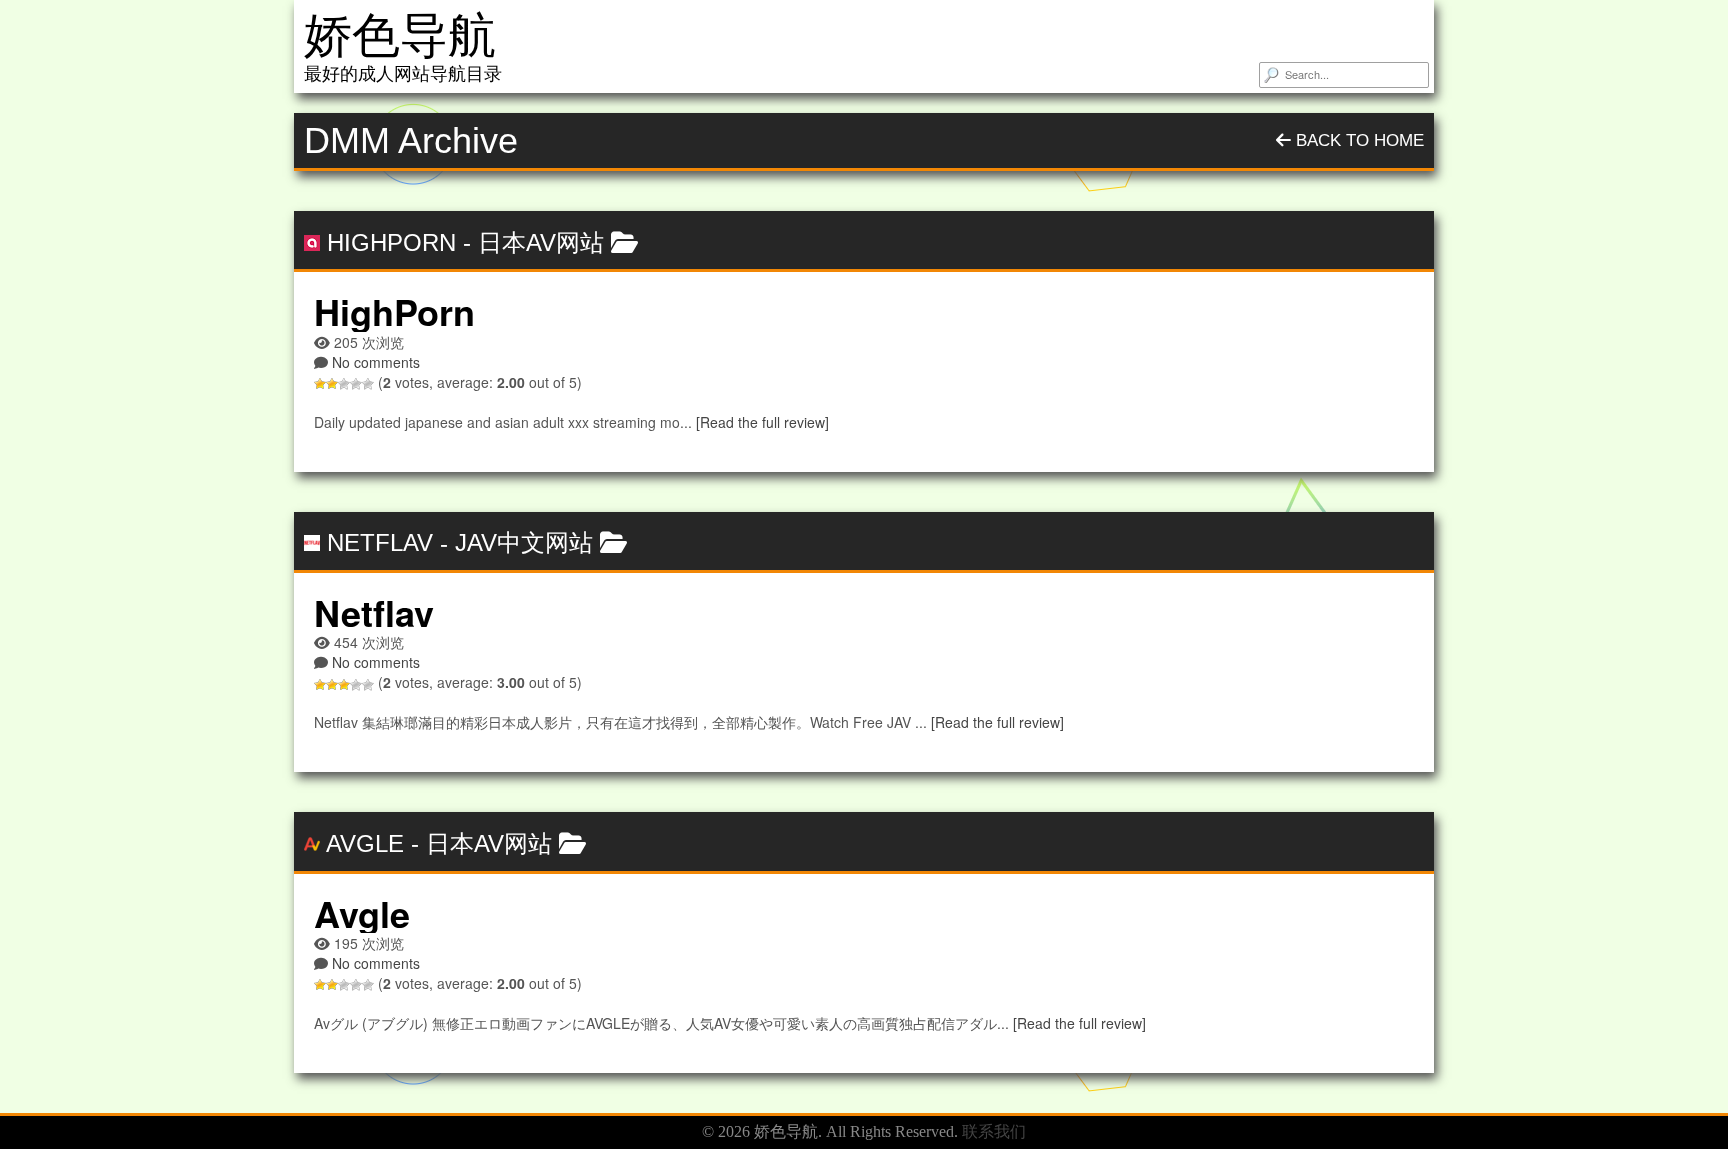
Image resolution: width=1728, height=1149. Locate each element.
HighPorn (391, 242)
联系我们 (994, 1131)
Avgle (365, 843)
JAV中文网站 (524, 542)
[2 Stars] (332, 384)
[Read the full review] (762, 422)
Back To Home (1357, 140)
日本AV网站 (541, 242)
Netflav (380, 542)
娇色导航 (400, 35)
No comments (376, 362)
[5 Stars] (368, 384)
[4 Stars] (356, 384)
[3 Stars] (344, 384)
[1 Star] (320, 384)
